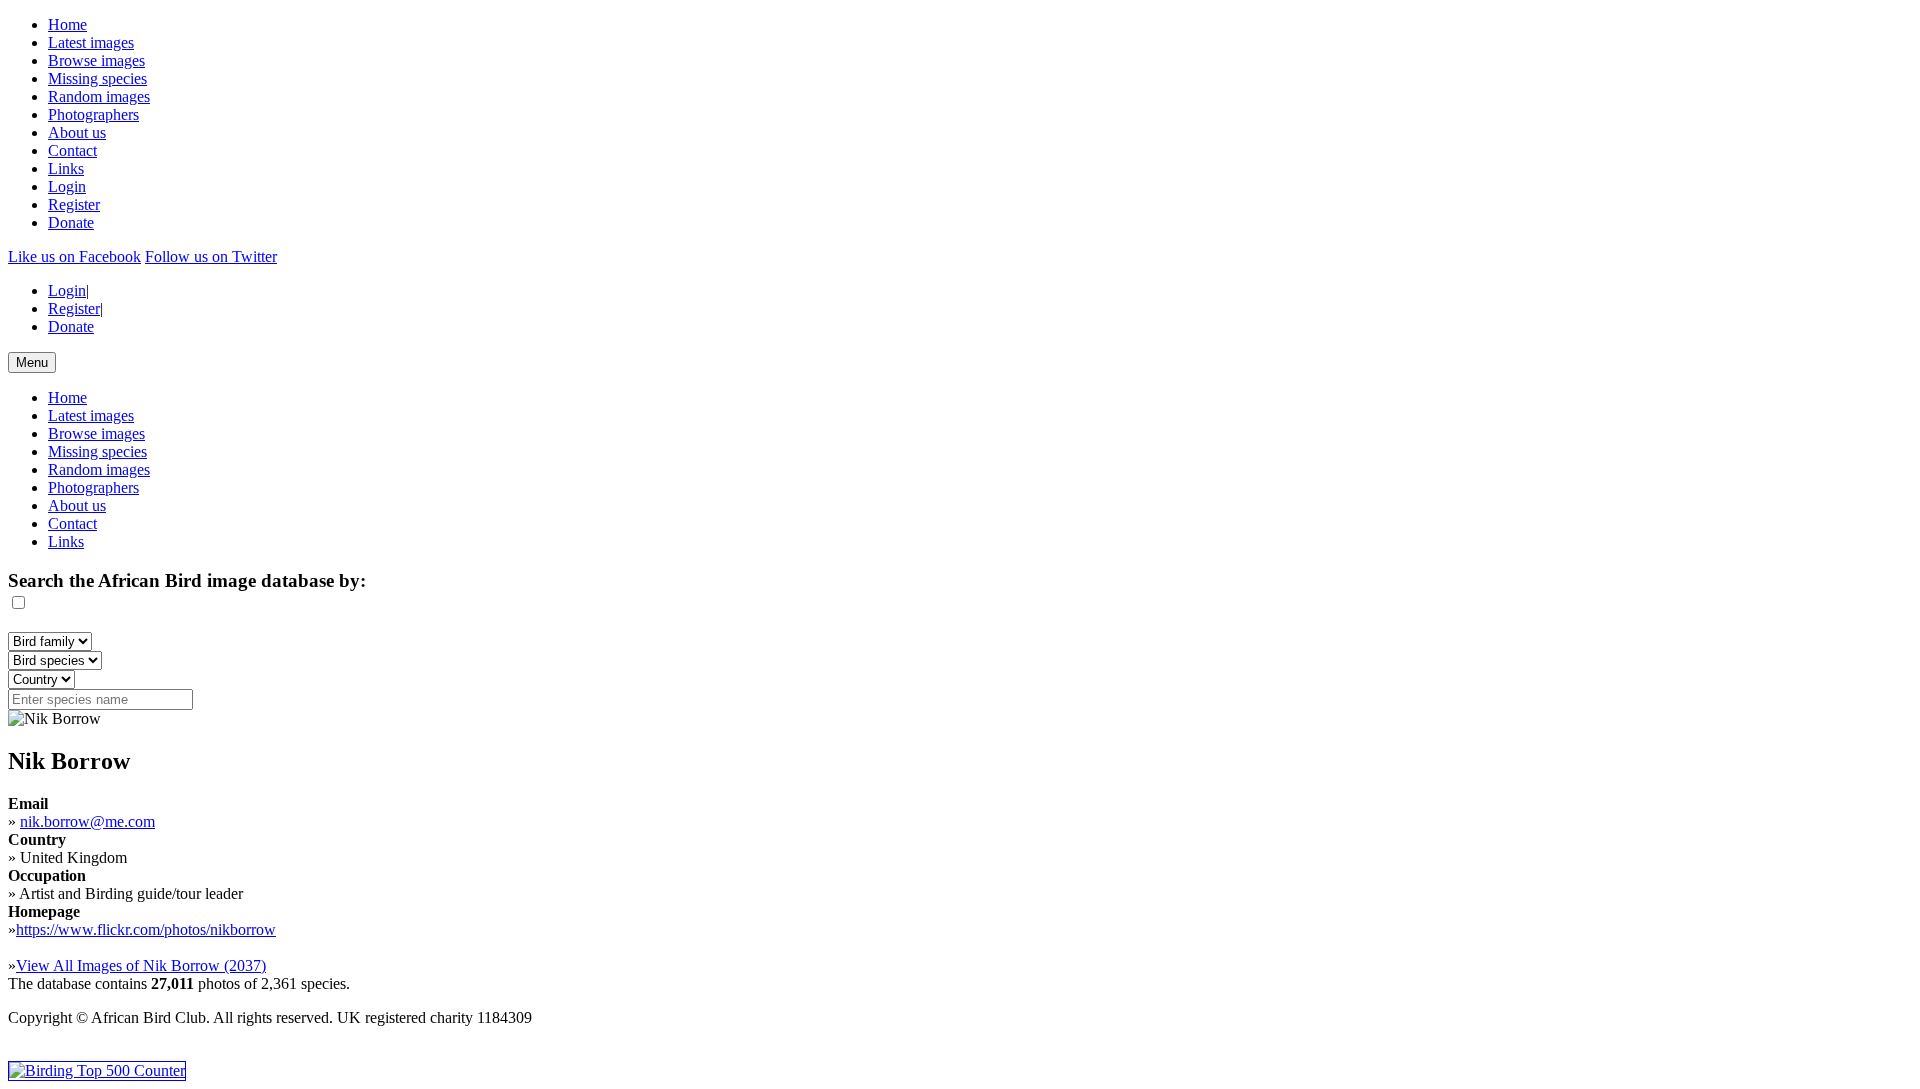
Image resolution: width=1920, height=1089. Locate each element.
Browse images (96, 60)
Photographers (93, 114)
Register (74, 204)
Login (67, 186)
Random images (99, 96)
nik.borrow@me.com (87, 821)
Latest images (91, 42)
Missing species (97, 78)
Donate (71, 222)
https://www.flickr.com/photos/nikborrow (146, 929)
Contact (72, 150)
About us (77, 132)
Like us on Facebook (74, 256)
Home (67, 24)
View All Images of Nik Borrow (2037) (141, 965)
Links (66, 168)
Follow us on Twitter (211, 256)
